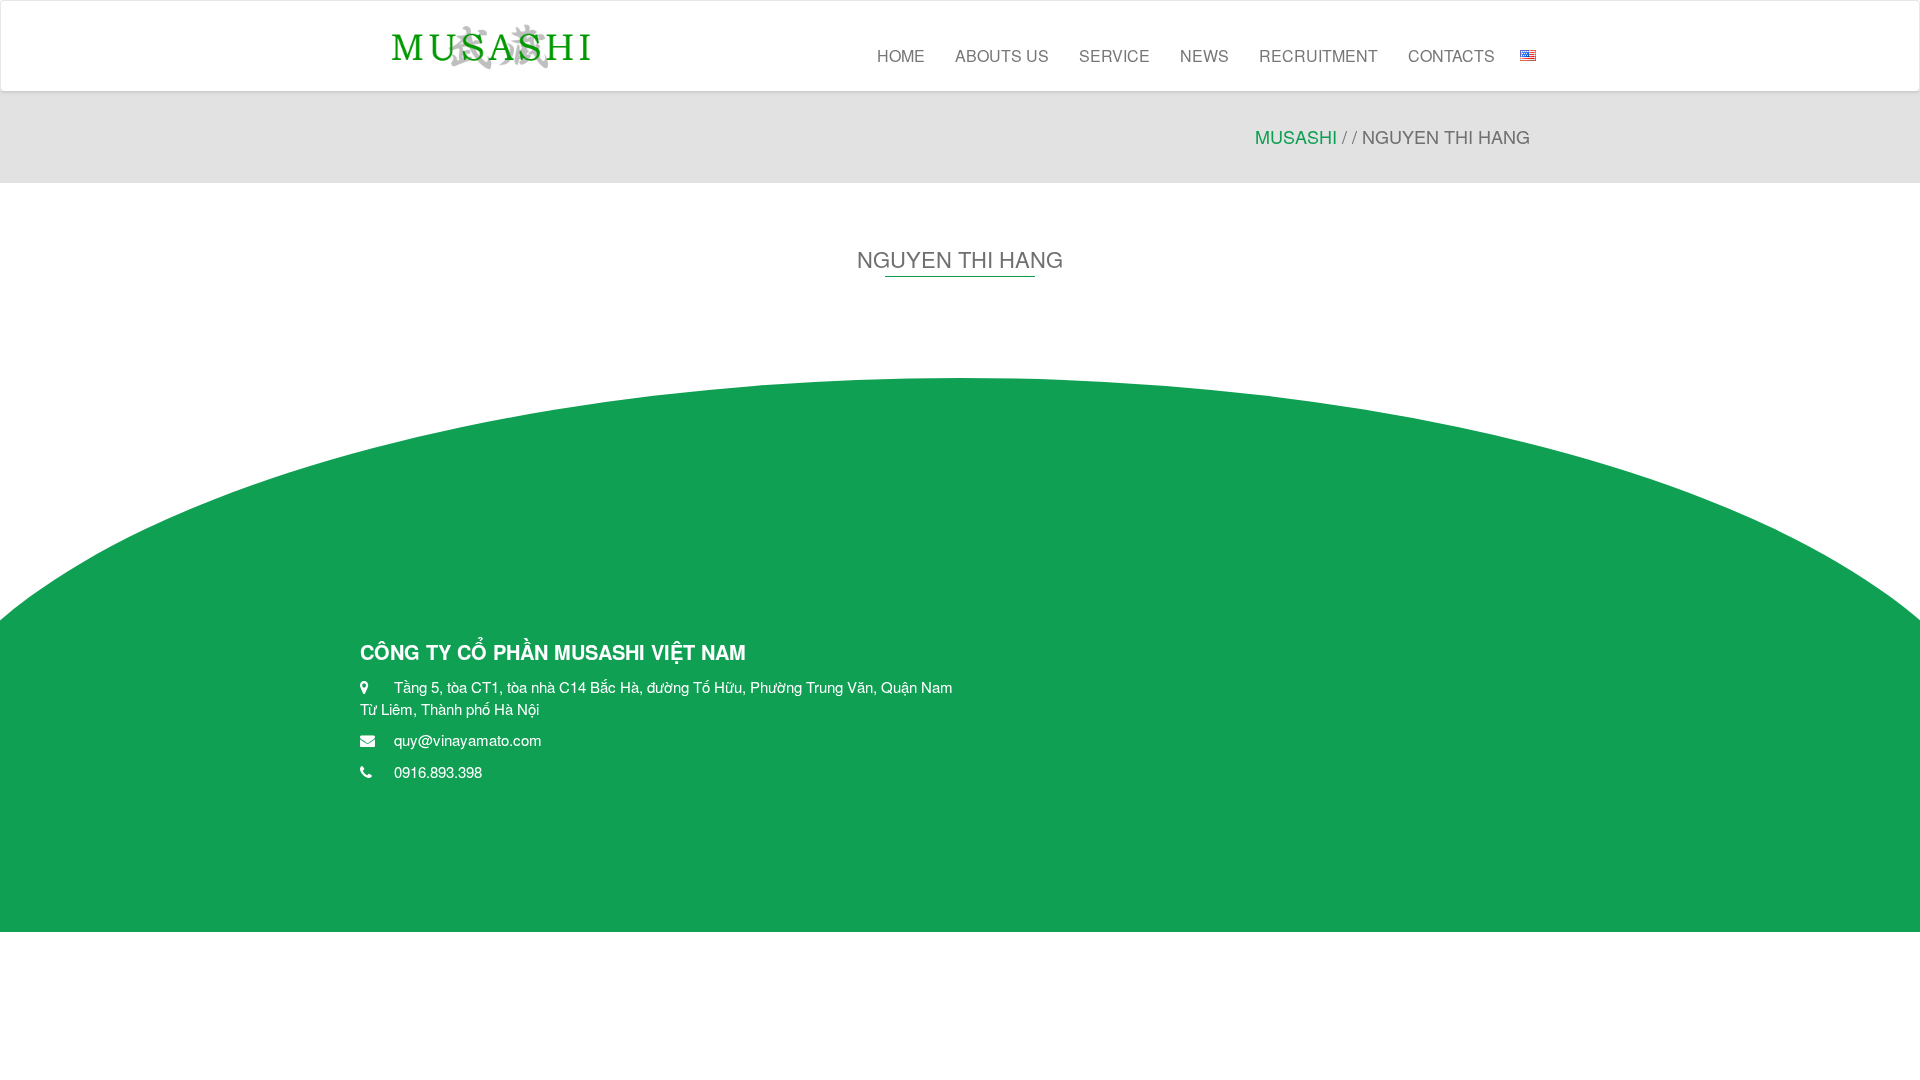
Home (901, 55)
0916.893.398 (438, 771)
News (1204, 55)
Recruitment (1318, 55)
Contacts (1451, 55)
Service (1114, 55)
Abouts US (1002, 55)
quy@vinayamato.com (468, 739)
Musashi (1296, 136)
